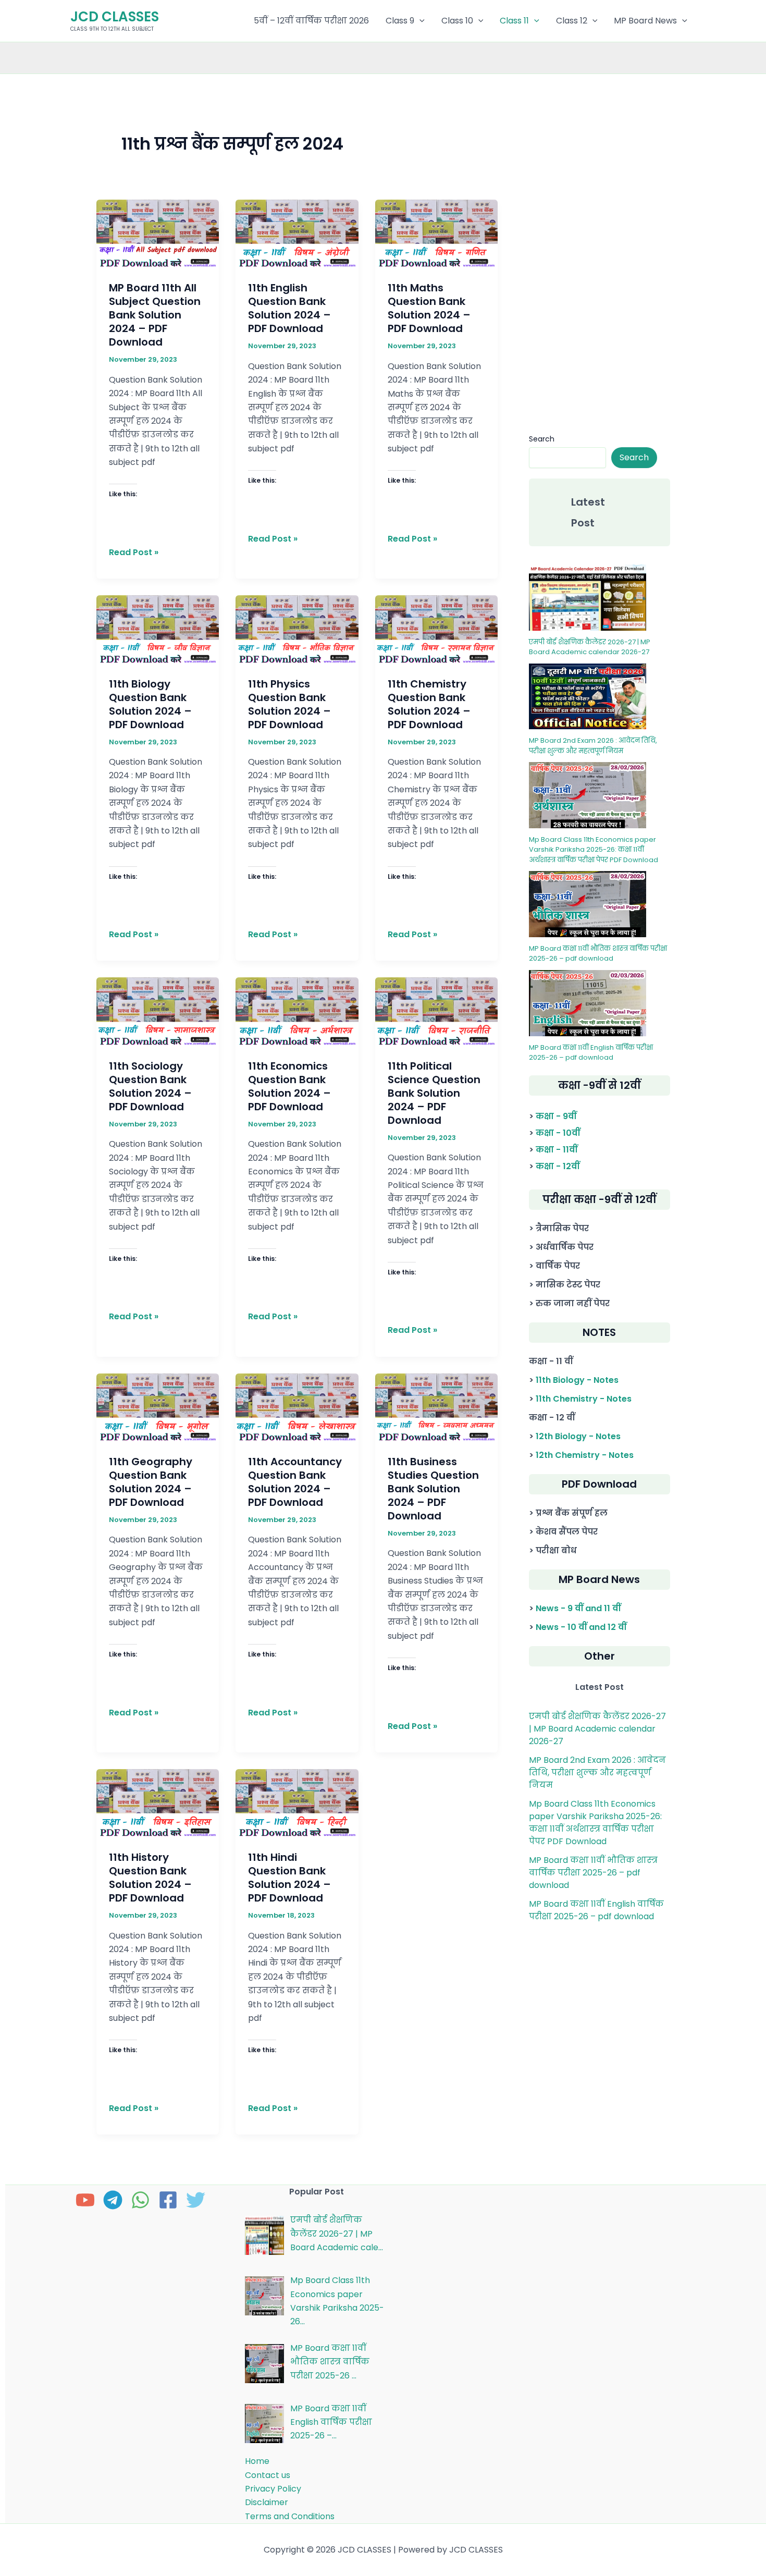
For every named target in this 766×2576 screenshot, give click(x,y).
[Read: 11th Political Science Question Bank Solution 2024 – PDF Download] (437, 1011)
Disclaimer (267, 2502)
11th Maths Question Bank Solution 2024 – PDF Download (429, 308)
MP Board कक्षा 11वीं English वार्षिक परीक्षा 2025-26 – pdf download (591, 1053)
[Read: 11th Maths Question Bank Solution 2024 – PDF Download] (437, 233)
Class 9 (400, 21)
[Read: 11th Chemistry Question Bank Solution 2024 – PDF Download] (437, 629)
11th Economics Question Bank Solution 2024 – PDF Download (289, 1086)
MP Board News (645, 21)
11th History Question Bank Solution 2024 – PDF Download (150, 1878)
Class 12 (572, 21)
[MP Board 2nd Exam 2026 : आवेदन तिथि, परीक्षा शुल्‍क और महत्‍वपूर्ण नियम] (588, 697)
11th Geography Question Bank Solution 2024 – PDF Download (151, 1482)
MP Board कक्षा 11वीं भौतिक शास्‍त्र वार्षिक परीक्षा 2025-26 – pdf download (598, 954)
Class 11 (514, 21)
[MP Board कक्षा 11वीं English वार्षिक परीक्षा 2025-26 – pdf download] (588, 1003)
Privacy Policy (273, 2489)
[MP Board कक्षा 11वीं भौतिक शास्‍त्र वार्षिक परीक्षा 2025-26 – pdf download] (588, 904)
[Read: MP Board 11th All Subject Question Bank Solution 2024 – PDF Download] (158, 233)
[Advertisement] (599, 264)
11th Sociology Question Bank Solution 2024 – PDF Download (150, 1086)
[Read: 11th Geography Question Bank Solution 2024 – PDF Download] (158, 1407)
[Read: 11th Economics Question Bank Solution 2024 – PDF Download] (297, 1011)
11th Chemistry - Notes (584, 1399)
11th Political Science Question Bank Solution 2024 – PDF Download (434, 1093)
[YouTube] (85, 2200)
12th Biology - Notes (578, 1436)
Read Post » (134, 552)
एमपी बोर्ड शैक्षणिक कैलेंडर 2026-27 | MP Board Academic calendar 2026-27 (590, 647)
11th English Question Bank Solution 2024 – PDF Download (289, 308)
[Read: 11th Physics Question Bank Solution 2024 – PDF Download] (297, 629)
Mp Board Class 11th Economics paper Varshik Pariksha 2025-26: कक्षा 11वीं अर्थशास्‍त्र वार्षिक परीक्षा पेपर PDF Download (594, 850)
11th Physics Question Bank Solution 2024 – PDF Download (289, 704)
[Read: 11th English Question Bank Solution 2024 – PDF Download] (297, 233)
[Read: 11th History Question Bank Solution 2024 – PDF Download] (158, 1803)
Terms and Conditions (290, 2516)
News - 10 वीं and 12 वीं (581, 1627)
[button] (419, 21)
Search (542, 439)
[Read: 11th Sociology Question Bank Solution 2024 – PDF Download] (158, 1011)
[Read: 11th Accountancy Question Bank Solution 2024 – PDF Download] (297, 1407)
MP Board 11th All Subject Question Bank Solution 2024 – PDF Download (155, 315)
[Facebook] (168, 2200)
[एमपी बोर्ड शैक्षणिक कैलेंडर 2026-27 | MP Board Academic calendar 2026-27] (588, 598)
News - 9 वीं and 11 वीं (578, 1608)
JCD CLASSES (115, 17)
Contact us (268, 2475)
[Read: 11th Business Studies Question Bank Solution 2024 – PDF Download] (437, 1407)
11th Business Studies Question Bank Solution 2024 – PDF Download (433, 1489)
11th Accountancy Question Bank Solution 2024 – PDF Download (295, 1482)
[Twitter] (196, 2200)
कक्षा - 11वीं (557, 1150)
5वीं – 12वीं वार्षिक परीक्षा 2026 (311, 21)
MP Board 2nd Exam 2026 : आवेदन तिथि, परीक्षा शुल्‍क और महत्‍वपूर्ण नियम (593, 746)
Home (257, 2461)
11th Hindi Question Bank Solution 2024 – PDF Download (289, 1878)
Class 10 (457, 21)
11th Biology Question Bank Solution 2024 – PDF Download (150, 704)
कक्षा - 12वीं (558, 1166)
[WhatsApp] (140, 2200)
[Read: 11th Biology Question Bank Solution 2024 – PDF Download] (158, 629)
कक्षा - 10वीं (558, 1133)
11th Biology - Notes (577, 1380)
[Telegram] (113, 2200)
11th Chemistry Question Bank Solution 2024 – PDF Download (429, 704)
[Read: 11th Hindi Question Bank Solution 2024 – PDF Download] (297, 1803)
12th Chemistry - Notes (585, 1455)
